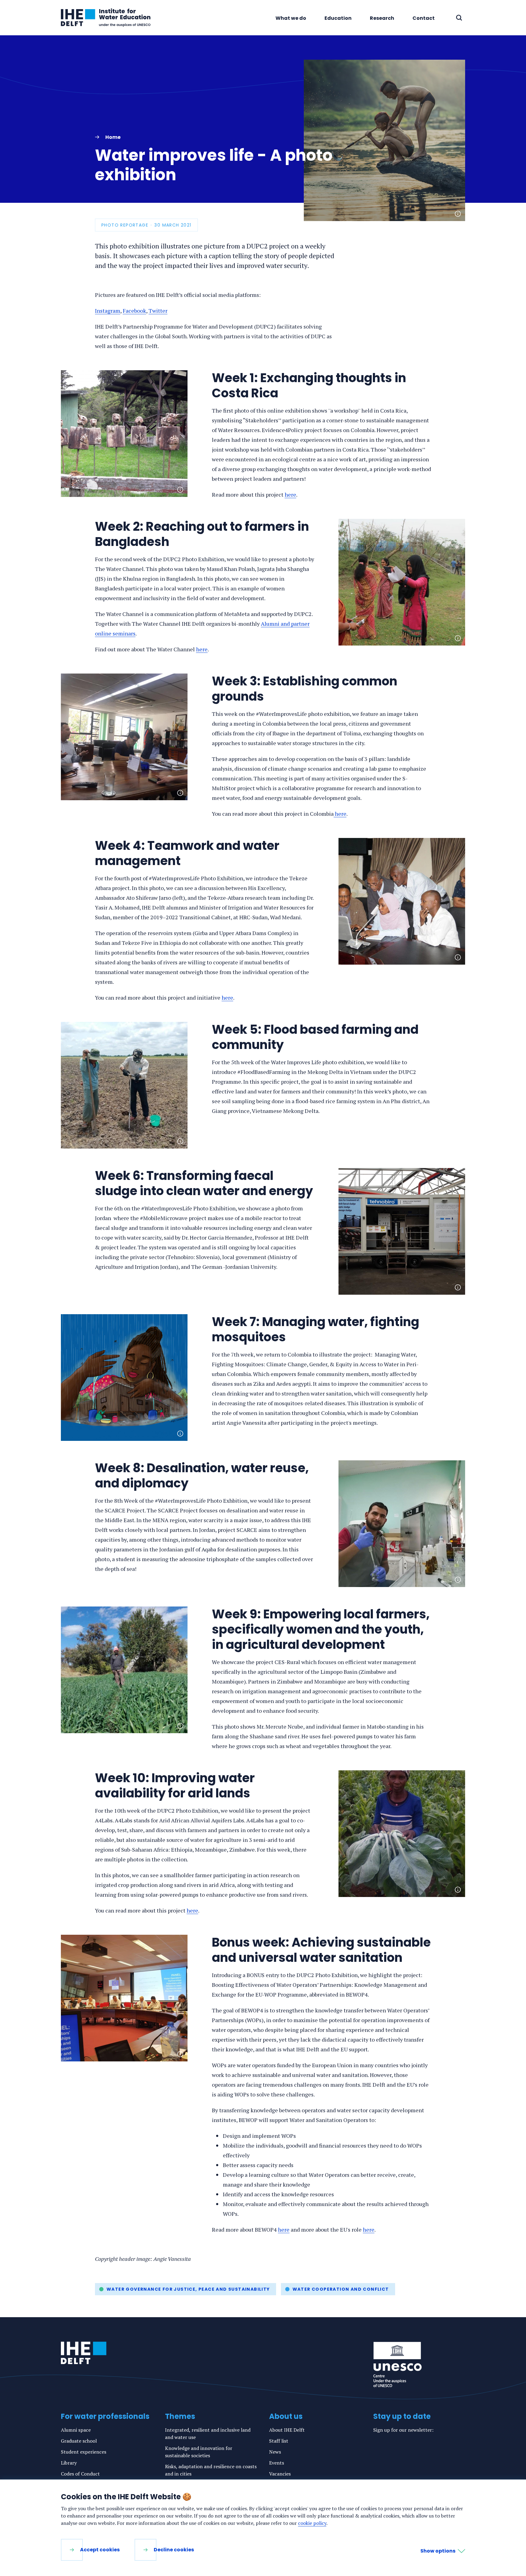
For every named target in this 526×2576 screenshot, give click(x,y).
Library (69, 2463)
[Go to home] (84, 2353)
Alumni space (76, 2430)
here (290, 494)
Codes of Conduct (80, 2474)
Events (277, 2463)
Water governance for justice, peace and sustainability (188, 2289)
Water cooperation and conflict (341, 2289)
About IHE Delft (287, 2430)
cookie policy (312, 2523)
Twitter (158, 311)
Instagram (108, 311)
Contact (424, 18)
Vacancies (280, 2474)
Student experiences (84, 2452)
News (275, 2452)
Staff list (279, 2441)
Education (338, 18)
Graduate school (79, 2441)
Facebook (134, 311)
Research (382, 18)
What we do (291, 18)
